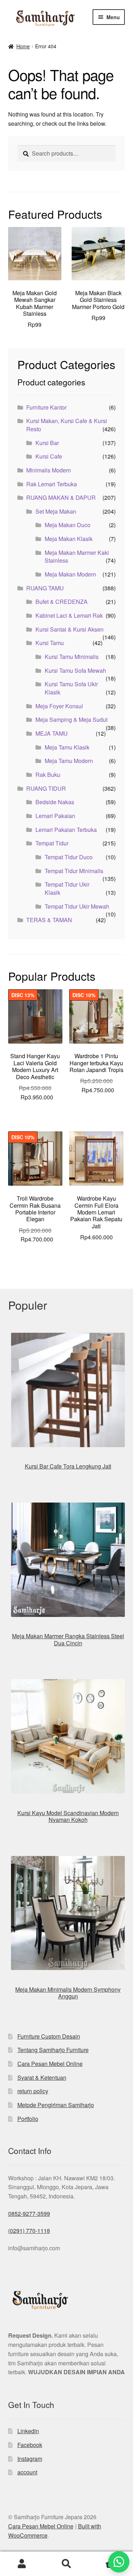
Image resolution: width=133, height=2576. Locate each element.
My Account (22, 2564)
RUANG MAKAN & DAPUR (61, 497)
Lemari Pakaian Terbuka (66, 830)
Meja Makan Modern (70, 574)
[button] (119, 2562)
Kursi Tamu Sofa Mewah (75, 670)
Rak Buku (48, 775)
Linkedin (28, 2431)
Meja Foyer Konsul (59, 706)
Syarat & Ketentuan (42, 2077)
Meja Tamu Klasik (67, 747)
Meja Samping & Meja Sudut (71, 719)
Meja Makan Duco (68, 525)
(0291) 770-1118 (29, 2231)
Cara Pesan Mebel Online (50, 2064)
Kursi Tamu (50, 643)
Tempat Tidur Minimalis (74, 871)
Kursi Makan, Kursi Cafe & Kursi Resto (67, 425)
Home (23, 46)
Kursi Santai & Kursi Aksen (70, 629)
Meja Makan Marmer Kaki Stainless (77, 557)
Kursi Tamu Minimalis (72, 657)
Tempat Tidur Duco (69, 857)
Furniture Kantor (46, 407)
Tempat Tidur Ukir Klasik (67, 888)
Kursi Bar (47, 443)
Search (66, 2564)
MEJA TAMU (52, 733)
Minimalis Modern (49, 470)
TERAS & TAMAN (49, 920)
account (27, 2472)
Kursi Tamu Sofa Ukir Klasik (71, 688)
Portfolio (28, 2119)
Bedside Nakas (55, 802)
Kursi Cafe (49, 456)
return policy (33, 2091)
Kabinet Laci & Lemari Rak (69, 615)
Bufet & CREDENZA (62, 602)
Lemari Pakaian (55, 816)
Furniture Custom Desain (49, 2036)
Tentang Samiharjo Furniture (53, 2050)
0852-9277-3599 (29, 2214)
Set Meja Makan (56, 511)
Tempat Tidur (52, 843)
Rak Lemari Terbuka (52, 484)
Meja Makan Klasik (69, 539)
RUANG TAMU (45, 588)
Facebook (30, 2445)
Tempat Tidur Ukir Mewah (77, 906)
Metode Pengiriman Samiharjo (56, 2105)
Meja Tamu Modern (69, 761)
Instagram (30, 2459)
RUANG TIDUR (46, 788)
